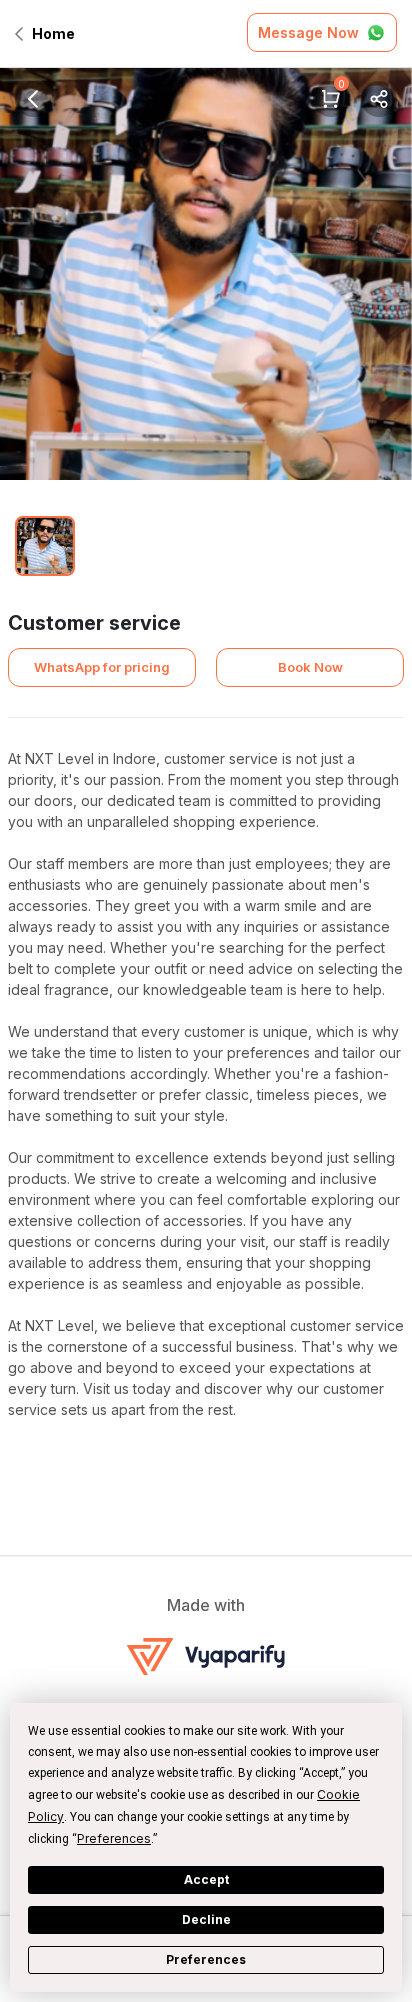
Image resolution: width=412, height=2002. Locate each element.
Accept (206, 1879)
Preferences (206, 1959)
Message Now (308, 32)
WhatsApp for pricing (102, 667)
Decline (206, 1919)
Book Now (310, 667)
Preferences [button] (114, 1838)
